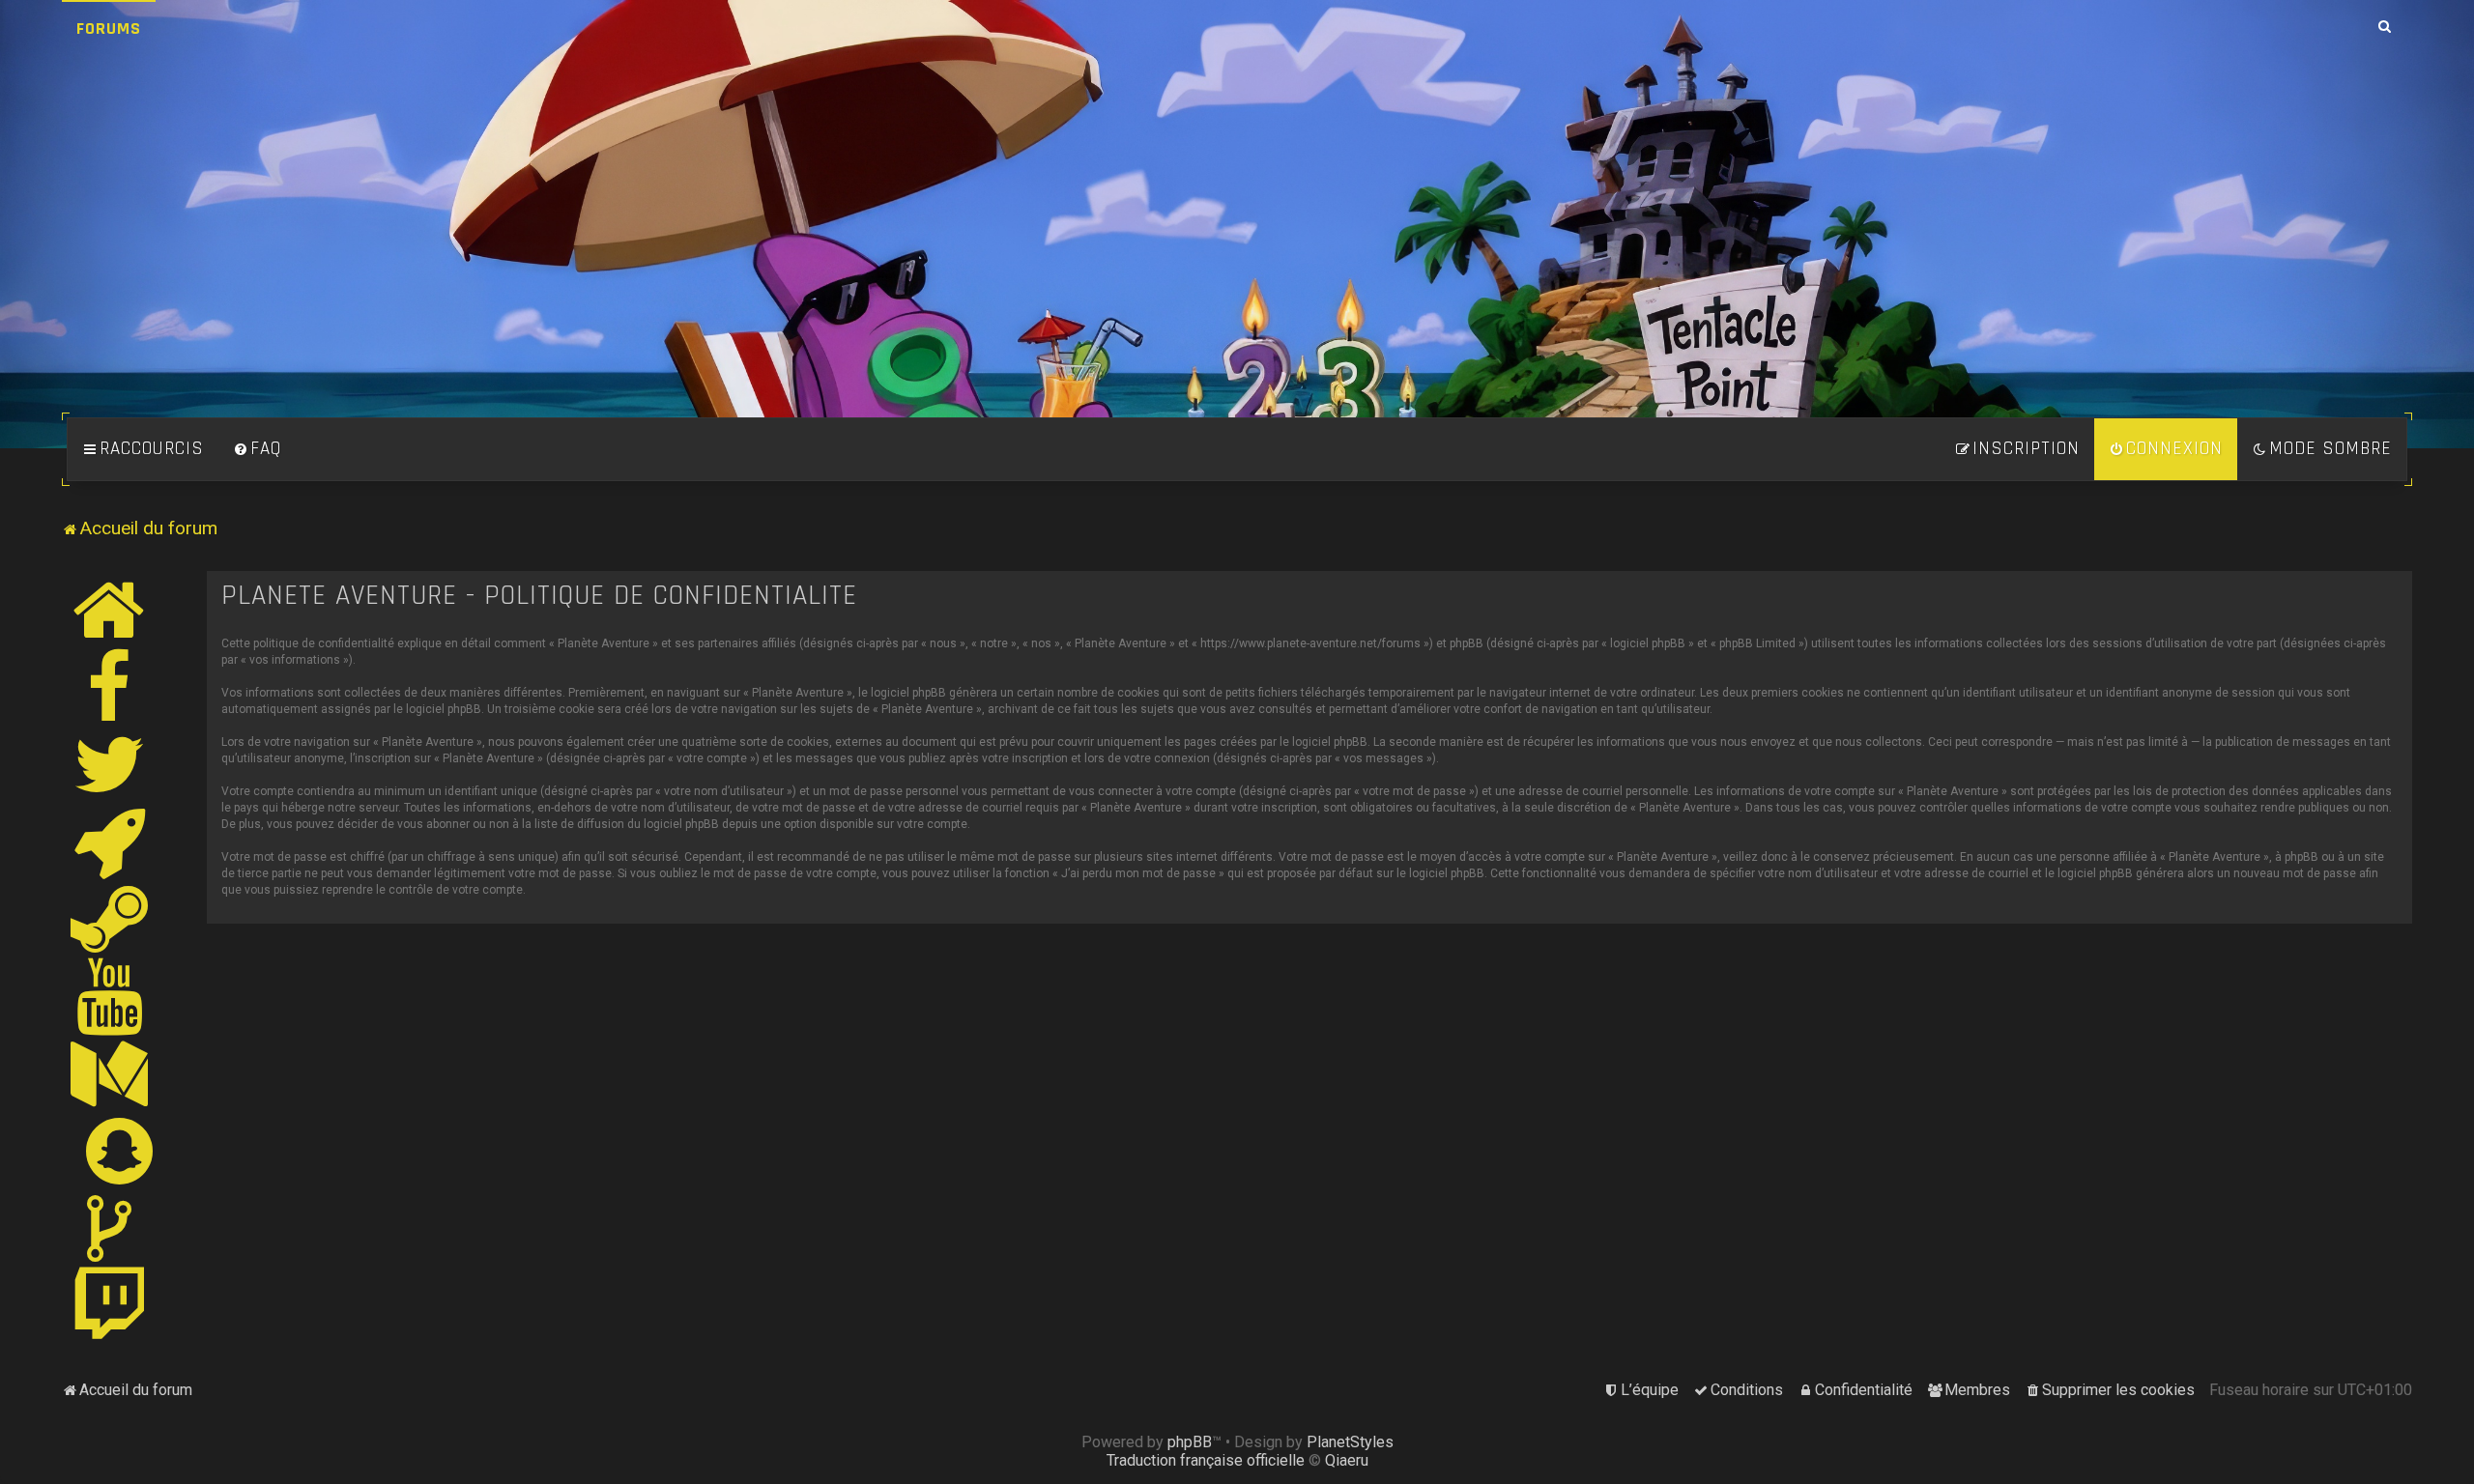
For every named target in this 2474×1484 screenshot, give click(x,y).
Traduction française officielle (1206, 1460)
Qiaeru (1347, 1460)
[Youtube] (111, 996)
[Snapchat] (120, 1151)
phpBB (1190, 1442)
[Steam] (110, 919)
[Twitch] (110, 1305)
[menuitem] (257, 449)
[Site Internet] (110, 610)
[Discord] (110, 842)
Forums (109, 29)
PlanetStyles (1350, 1442)
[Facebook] (110, 687)
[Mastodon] (110, 1073)
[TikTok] (110, 1228)
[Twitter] (110, 764)
